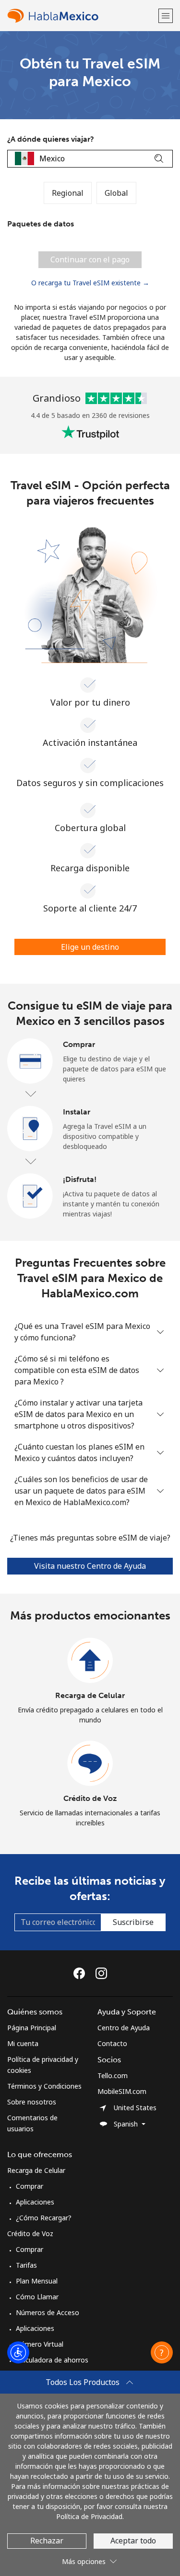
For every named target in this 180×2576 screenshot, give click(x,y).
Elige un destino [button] (90, 947)
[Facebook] (82, 1973)
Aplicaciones (35, 2202)
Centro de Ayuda (124, 2028)
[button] (166, 16)
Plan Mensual (37, 2281)
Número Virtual (40, 2344)
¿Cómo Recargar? (44, 2218)
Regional (68, 193)
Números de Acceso (48, 2312)
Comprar (30, 2186)
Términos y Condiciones (44, 2086)
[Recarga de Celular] (90, 1661)
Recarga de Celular (90, 1695)
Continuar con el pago (90, 259)
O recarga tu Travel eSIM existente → (90, 283)
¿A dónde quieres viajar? (51, 139)
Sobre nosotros (32, 2102)
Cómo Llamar (37, 2297)
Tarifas (26, 2265)
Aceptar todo (133, 2541)
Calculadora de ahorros (52, 2360)
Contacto (112, 2043)
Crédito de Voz (90, 1798)
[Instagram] (101, 1973)
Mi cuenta (23, 2043)
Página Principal (32, 2028)
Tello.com (113, 2075)
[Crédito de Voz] (90, 1764)
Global (116, 193)
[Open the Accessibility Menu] (18, 2352)
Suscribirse (133, 1922)
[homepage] (82, 16)
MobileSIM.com (122, 2091)
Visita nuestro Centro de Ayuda (90, 1566)
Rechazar (47, 2541)
